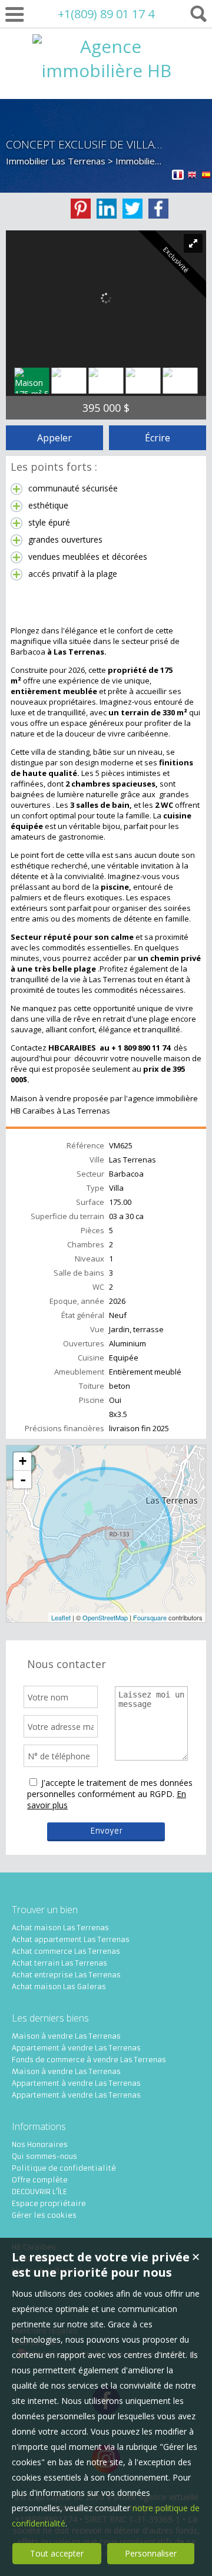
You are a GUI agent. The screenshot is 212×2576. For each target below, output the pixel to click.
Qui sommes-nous (44, 2156)
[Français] (178, 176)
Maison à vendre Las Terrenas (66, 2036)
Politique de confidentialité (64, 2168)
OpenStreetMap (105, 1617)
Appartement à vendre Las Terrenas (76, 2048)
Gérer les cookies (44, 2215)
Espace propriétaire (49, 2203)
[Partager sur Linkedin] (107, 209)
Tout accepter (57, 2553)
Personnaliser (151, 2553)
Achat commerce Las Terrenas (66, 1951)
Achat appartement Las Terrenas (71, 1939)
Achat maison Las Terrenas (60, 1928)
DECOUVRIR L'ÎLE (39, 2192)
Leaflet (61, 1617)
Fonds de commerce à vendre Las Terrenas (89, 2060)
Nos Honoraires (40, 2144)
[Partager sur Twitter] (132, 209)
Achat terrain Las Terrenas (59, 1963)
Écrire (158, 438)
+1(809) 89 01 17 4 (106, 14)
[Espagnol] (206, 176)
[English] (192, 176)
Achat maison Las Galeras (59, 1987)
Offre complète (40, 2180)
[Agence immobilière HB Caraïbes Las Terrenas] (106, 119)
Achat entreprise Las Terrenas (66, 1975)
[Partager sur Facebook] (158, 209)
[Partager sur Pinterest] (81, 209)
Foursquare (150, 1617)
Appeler (54, 438)
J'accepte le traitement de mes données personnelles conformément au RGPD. (110, 1788)
